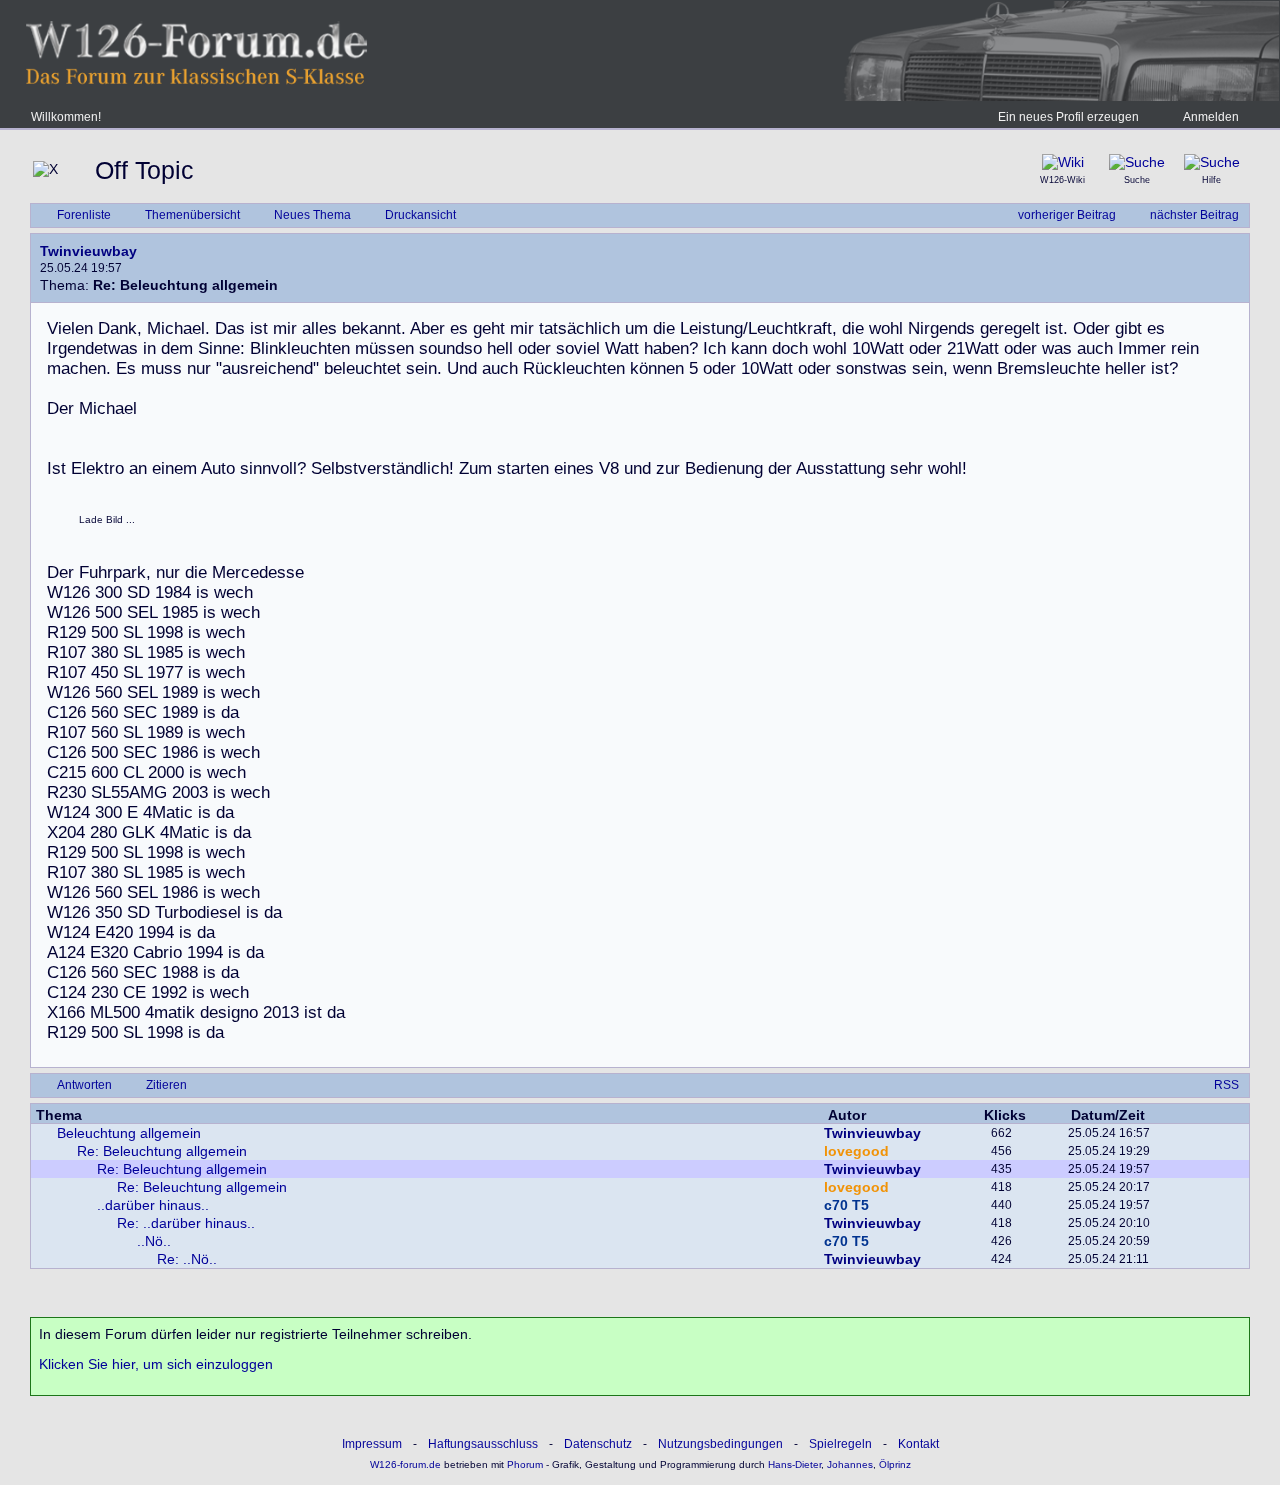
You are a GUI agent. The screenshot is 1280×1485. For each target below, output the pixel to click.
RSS (1226, 1085)
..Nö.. (154, 1241)
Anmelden (1211, 117)
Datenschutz (598, 1444)
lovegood (856, 1151)
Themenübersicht (192, 215)
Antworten (84, 1085)
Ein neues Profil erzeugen (1068, 117)
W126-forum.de (405, 1464)
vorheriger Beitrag (1067, 215)
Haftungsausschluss (483, 1444)
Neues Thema (312, 215)
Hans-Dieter (794, 1464)
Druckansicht (420, 215)
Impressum (372, 1444)
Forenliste (84, 215)
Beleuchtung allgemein (129, 1133)
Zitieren (166, 1085)
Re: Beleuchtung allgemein (162, 1151)
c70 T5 (846, 1205)
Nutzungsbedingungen (720, 1444)
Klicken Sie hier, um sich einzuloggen (156, 1364)
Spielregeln (840, 1444)
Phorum (523, 1464)
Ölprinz (895, 1464)
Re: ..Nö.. (187, 1259)
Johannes (850, 1464)
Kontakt (918, 1444)
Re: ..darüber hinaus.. (186, 1223)
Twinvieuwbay (88, 251)
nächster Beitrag (1194, 215)
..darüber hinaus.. (153, 1205)
